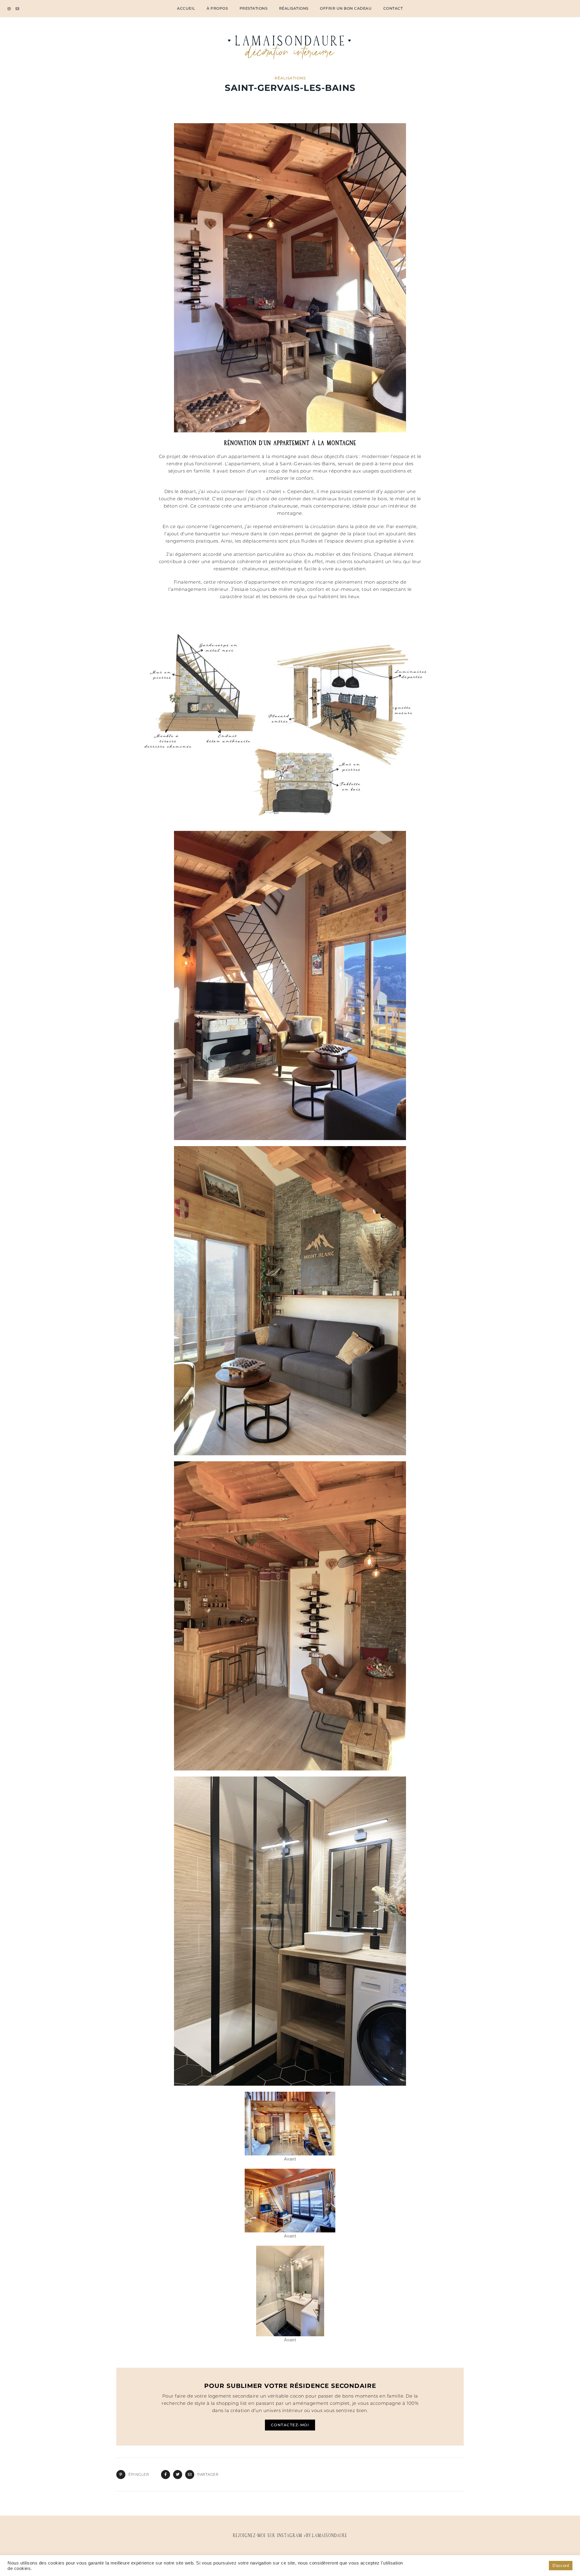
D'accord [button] (561, 2566)
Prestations (254, 8)
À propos (217, 8)
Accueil (186, 8)
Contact (393, 8)
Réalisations (294, 8)
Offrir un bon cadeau (346, 8)
